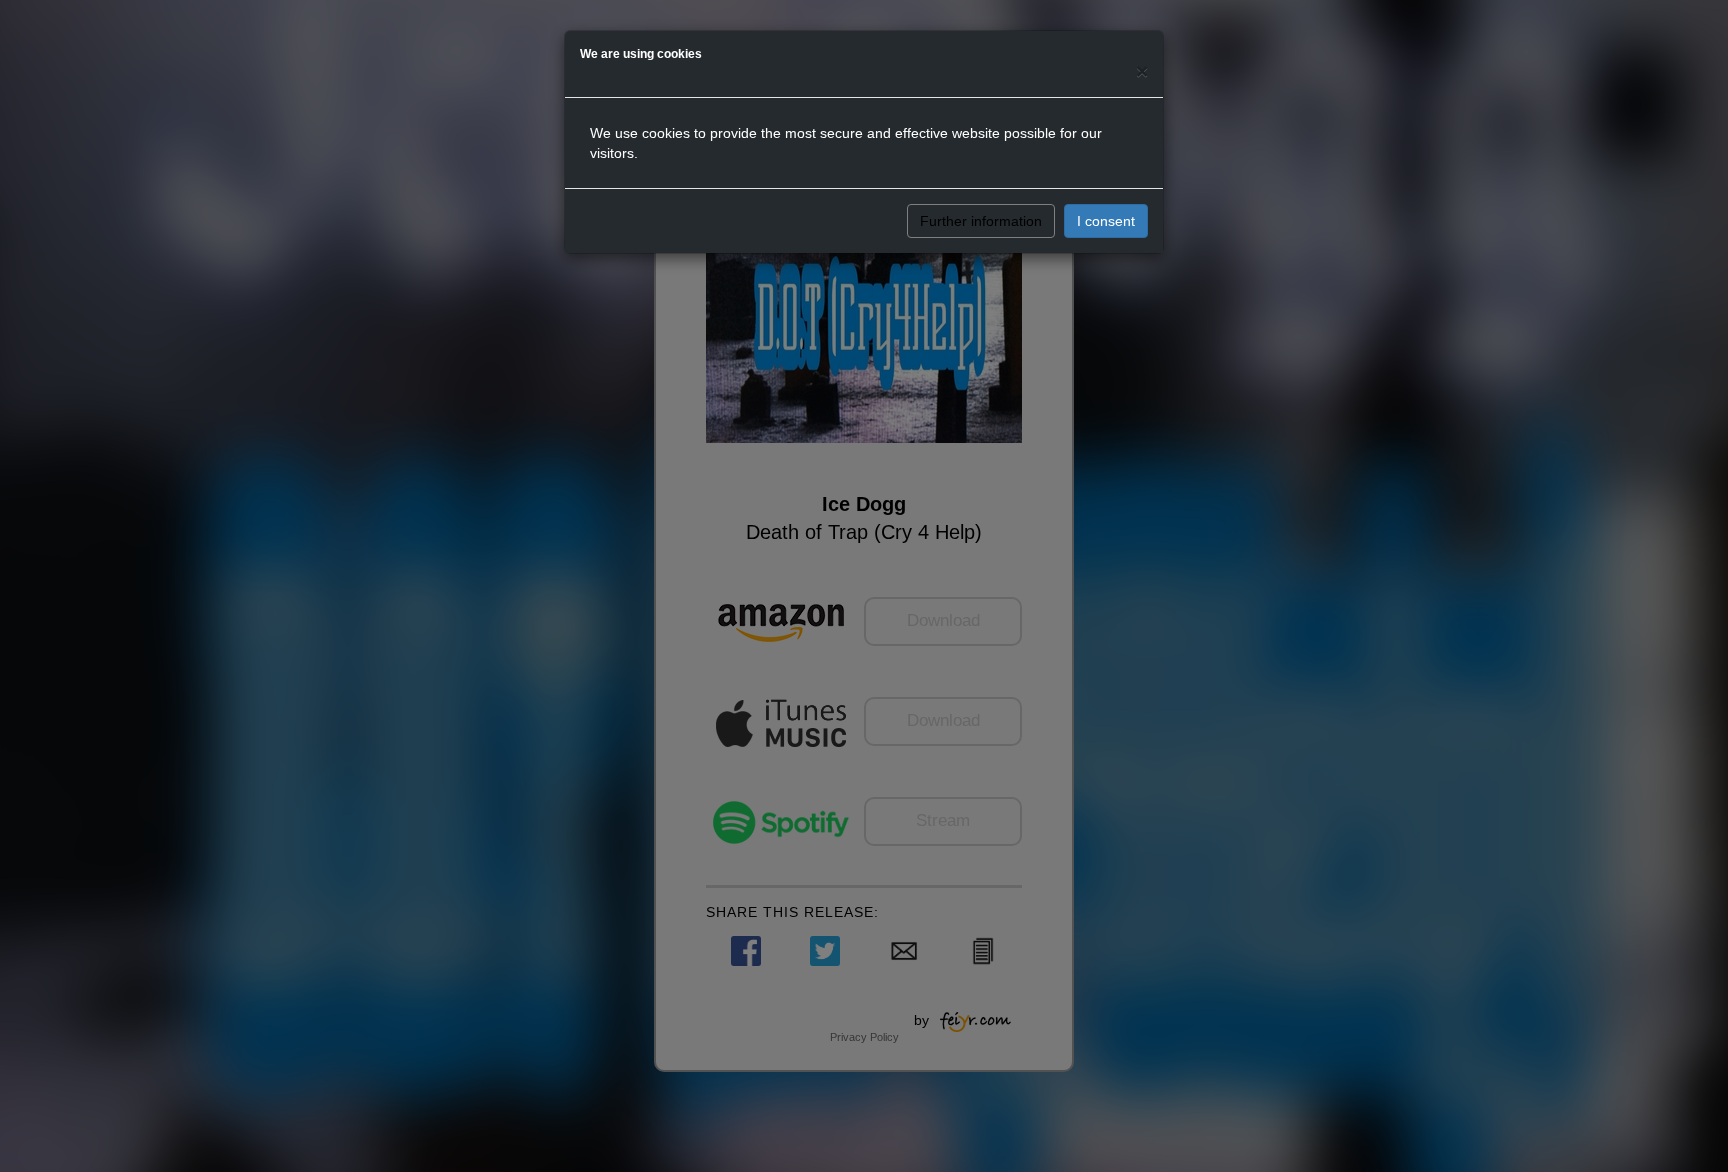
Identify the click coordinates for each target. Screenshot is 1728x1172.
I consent (1106, 221)
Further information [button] (981, 221)
